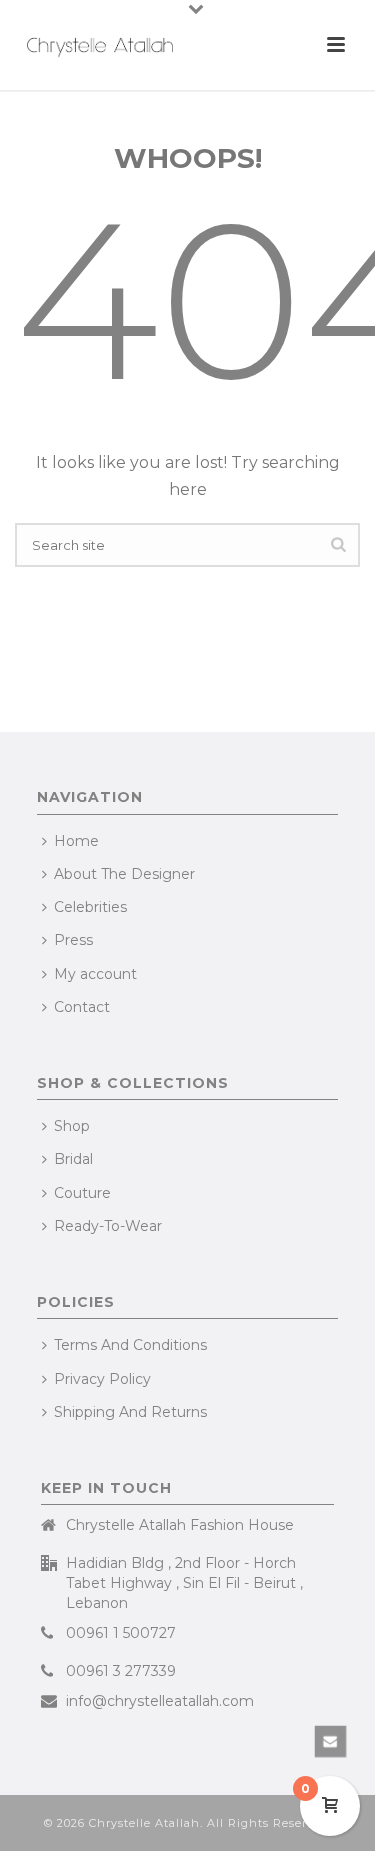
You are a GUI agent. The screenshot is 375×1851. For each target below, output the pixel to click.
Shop (72, 1126)
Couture (82, 1193)
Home (76, 841)
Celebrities (90, 907)
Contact (82, 1007)
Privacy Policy (102, 1379)
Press (73, 940)
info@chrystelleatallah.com (160, 1701)
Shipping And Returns (130, 1412)
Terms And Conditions (130, 1345)
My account (95, 974)
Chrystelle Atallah (144, 1823)
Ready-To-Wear (108, 1226)
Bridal (73, 1159)
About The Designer (124, 874)
